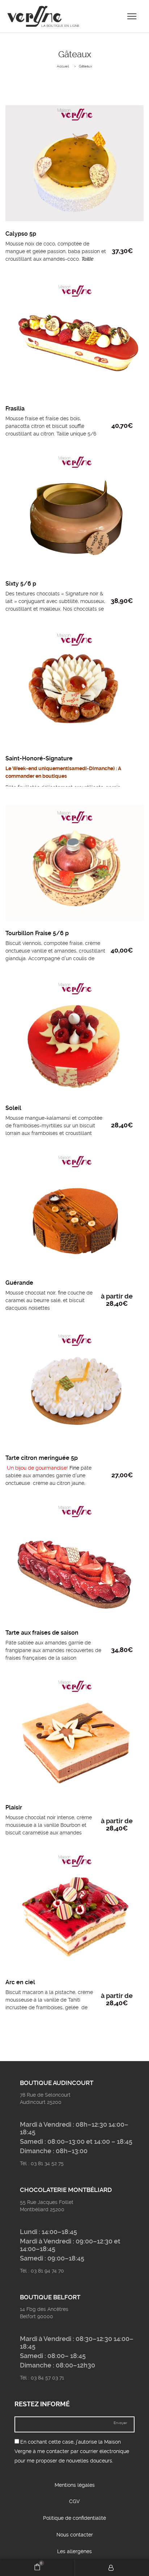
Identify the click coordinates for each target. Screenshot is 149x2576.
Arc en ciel (20, 1982)
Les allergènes (74, 2551)
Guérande (19, 1283)
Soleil (13, 1108)
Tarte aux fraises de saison (42, 1633)
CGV (74, 2501)
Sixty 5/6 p (21, 584)
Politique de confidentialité (74, 2518)
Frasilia (15, 408)
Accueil (63, 66)
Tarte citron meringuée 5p (42, 1458)
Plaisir (14, 1807)
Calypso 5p (21, 234)
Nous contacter (75, 2535)
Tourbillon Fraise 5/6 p (37, 933)
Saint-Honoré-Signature (39, 758)
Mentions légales (75, 2485)
